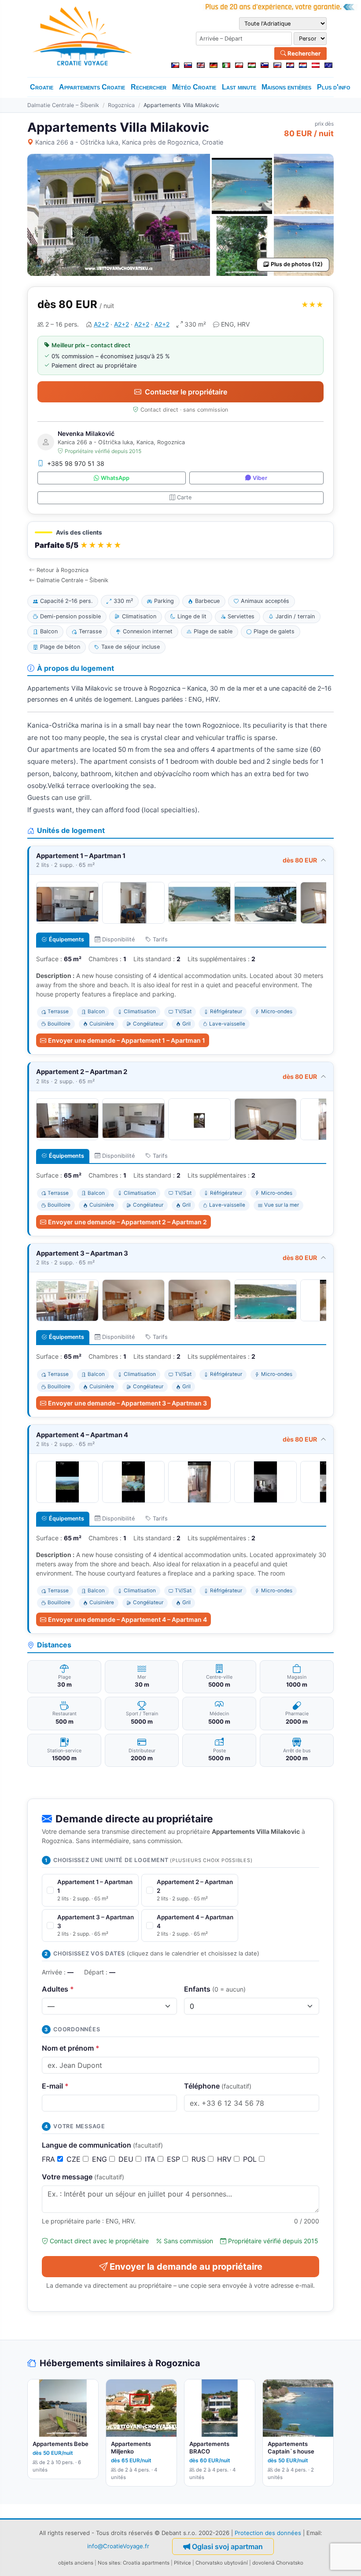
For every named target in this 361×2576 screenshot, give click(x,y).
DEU (127, 2159)
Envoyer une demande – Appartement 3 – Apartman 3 (127, 1403)
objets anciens (76, 2563)
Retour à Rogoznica (63, 570)
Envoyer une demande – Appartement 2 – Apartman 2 (127, 1222)
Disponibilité (118, 939)
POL (251, 2159)
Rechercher (303, 53)
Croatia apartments (146, 2563)
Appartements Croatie (92, 87)
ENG (101, 2159)
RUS (200, 2159)
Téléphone (218, 2086)
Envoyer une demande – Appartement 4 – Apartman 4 (127, 1619)
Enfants (215, 1989)
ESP (175, 2159)
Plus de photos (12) (297, 264)
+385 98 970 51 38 (76, 463)
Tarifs (160, 939)
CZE (75, 2159)
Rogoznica (121, 105)
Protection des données (268, 2533)
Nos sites (109, 2563)
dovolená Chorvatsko (278, 2563)
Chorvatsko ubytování (222, 2563)
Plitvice (182, 2563)
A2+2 (101, 324)
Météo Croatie (194, 87)
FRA (50, 2159)
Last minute (239, 87)
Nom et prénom (71, 2048)
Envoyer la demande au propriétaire (186, 2267)
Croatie (42, 87)
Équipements (66, 939)
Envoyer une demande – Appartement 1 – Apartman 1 (127, 1040)
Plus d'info (334, 87)
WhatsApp (115, 478)
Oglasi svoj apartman (227, 2546)
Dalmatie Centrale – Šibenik (63, 105)
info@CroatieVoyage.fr (118, 2546)
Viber (260, 478)
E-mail (55, 2086)
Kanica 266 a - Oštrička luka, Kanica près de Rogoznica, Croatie (129, 142)
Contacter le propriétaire (186, 392)
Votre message (83, 2177)
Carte (184, 497)
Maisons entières (286, 87)
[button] (180, 540)
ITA (151, 2159)
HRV (225, 2159)
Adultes (58, 1989)
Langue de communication (102, 2145)
